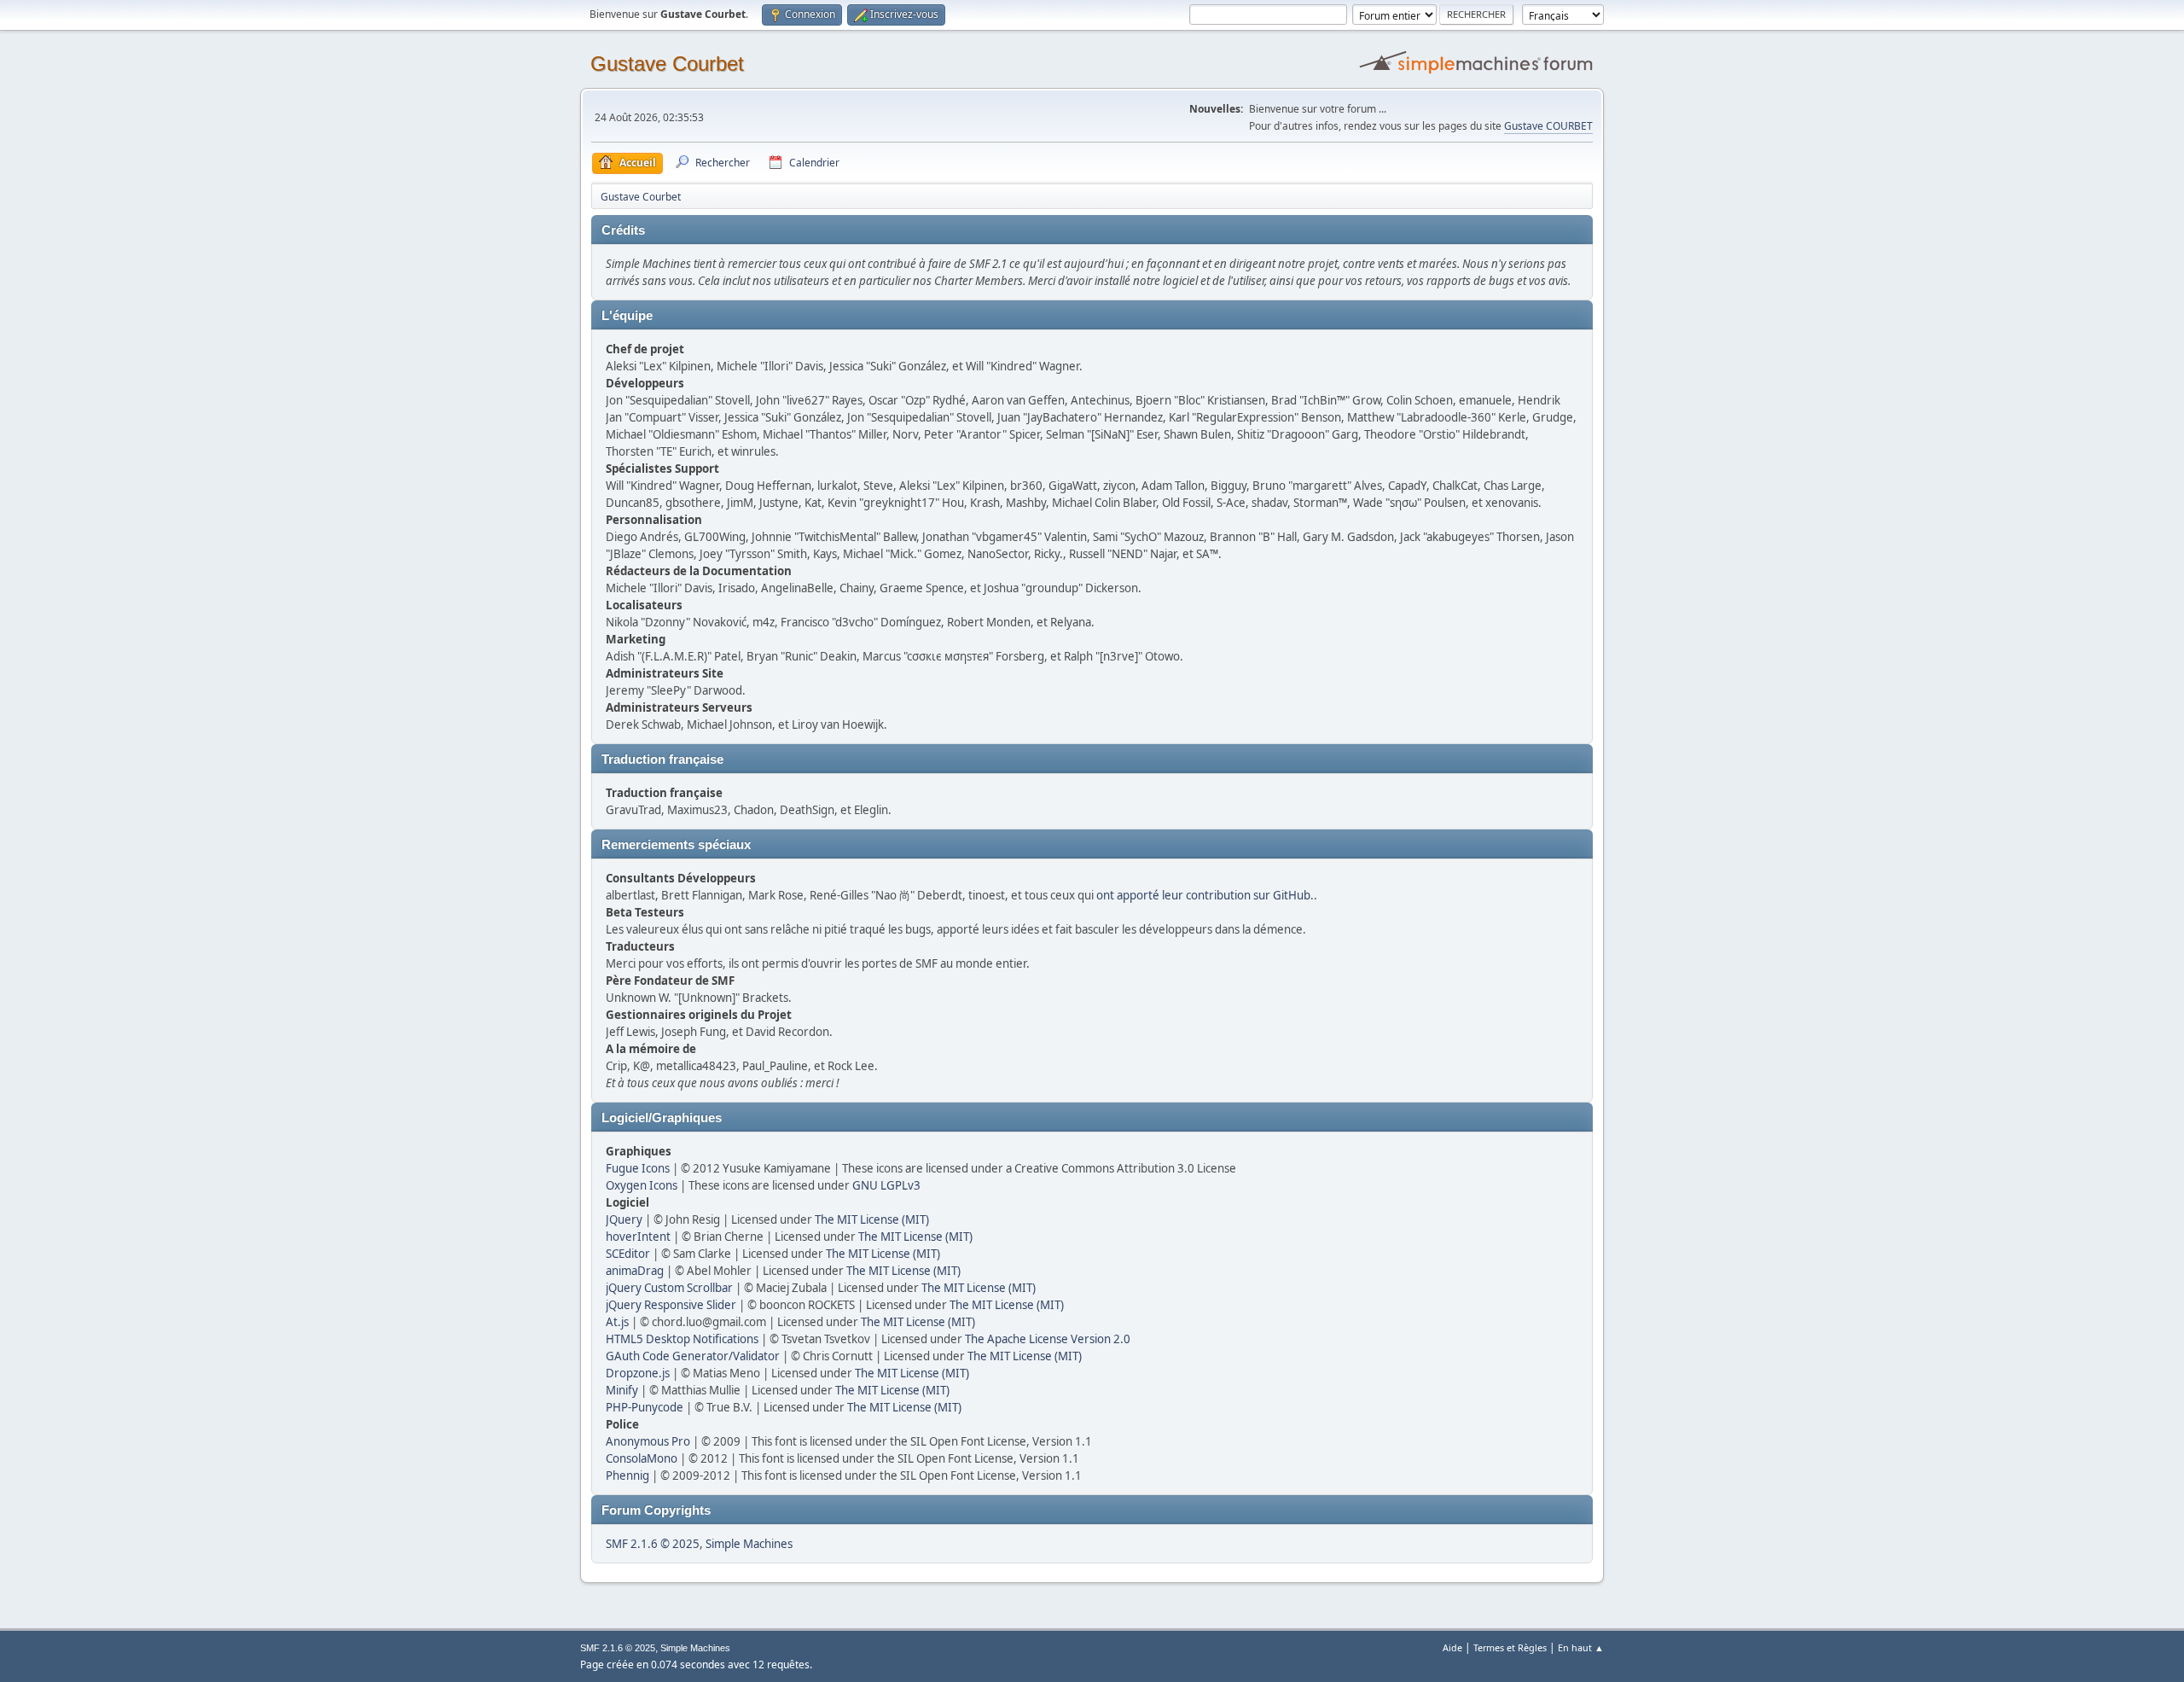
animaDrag (635, 1271)
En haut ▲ (1581, 1647)
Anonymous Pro (648, 1441)
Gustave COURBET (1548, 126)
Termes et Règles (1510, 1647)
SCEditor (628, 1254)
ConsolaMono (642, 1458)
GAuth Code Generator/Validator (693, 1356)
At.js (617, 1322)
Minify (622, 1390)
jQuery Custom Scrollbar (669, 1288)
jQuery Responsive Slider (671, 1305)
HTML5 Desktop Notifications (682, 1339)
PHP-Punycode (645, 1407)
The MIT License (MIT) (872, 1219)
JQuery (624, 1219)
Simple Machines (749, 1544)
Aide (1452, 1647)
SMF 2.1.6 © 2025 (653, 1544)
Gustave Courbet (667, 64)
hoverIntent (638, 1237)
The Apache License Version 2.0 (1048, 1339)
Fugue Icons (638, 1168)
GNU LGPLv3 (886, 1185)
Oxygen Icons (642, 1185)
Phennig (627, 1475)
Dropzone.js (638, 1373)
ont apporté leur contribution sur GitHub (1203, 895)
